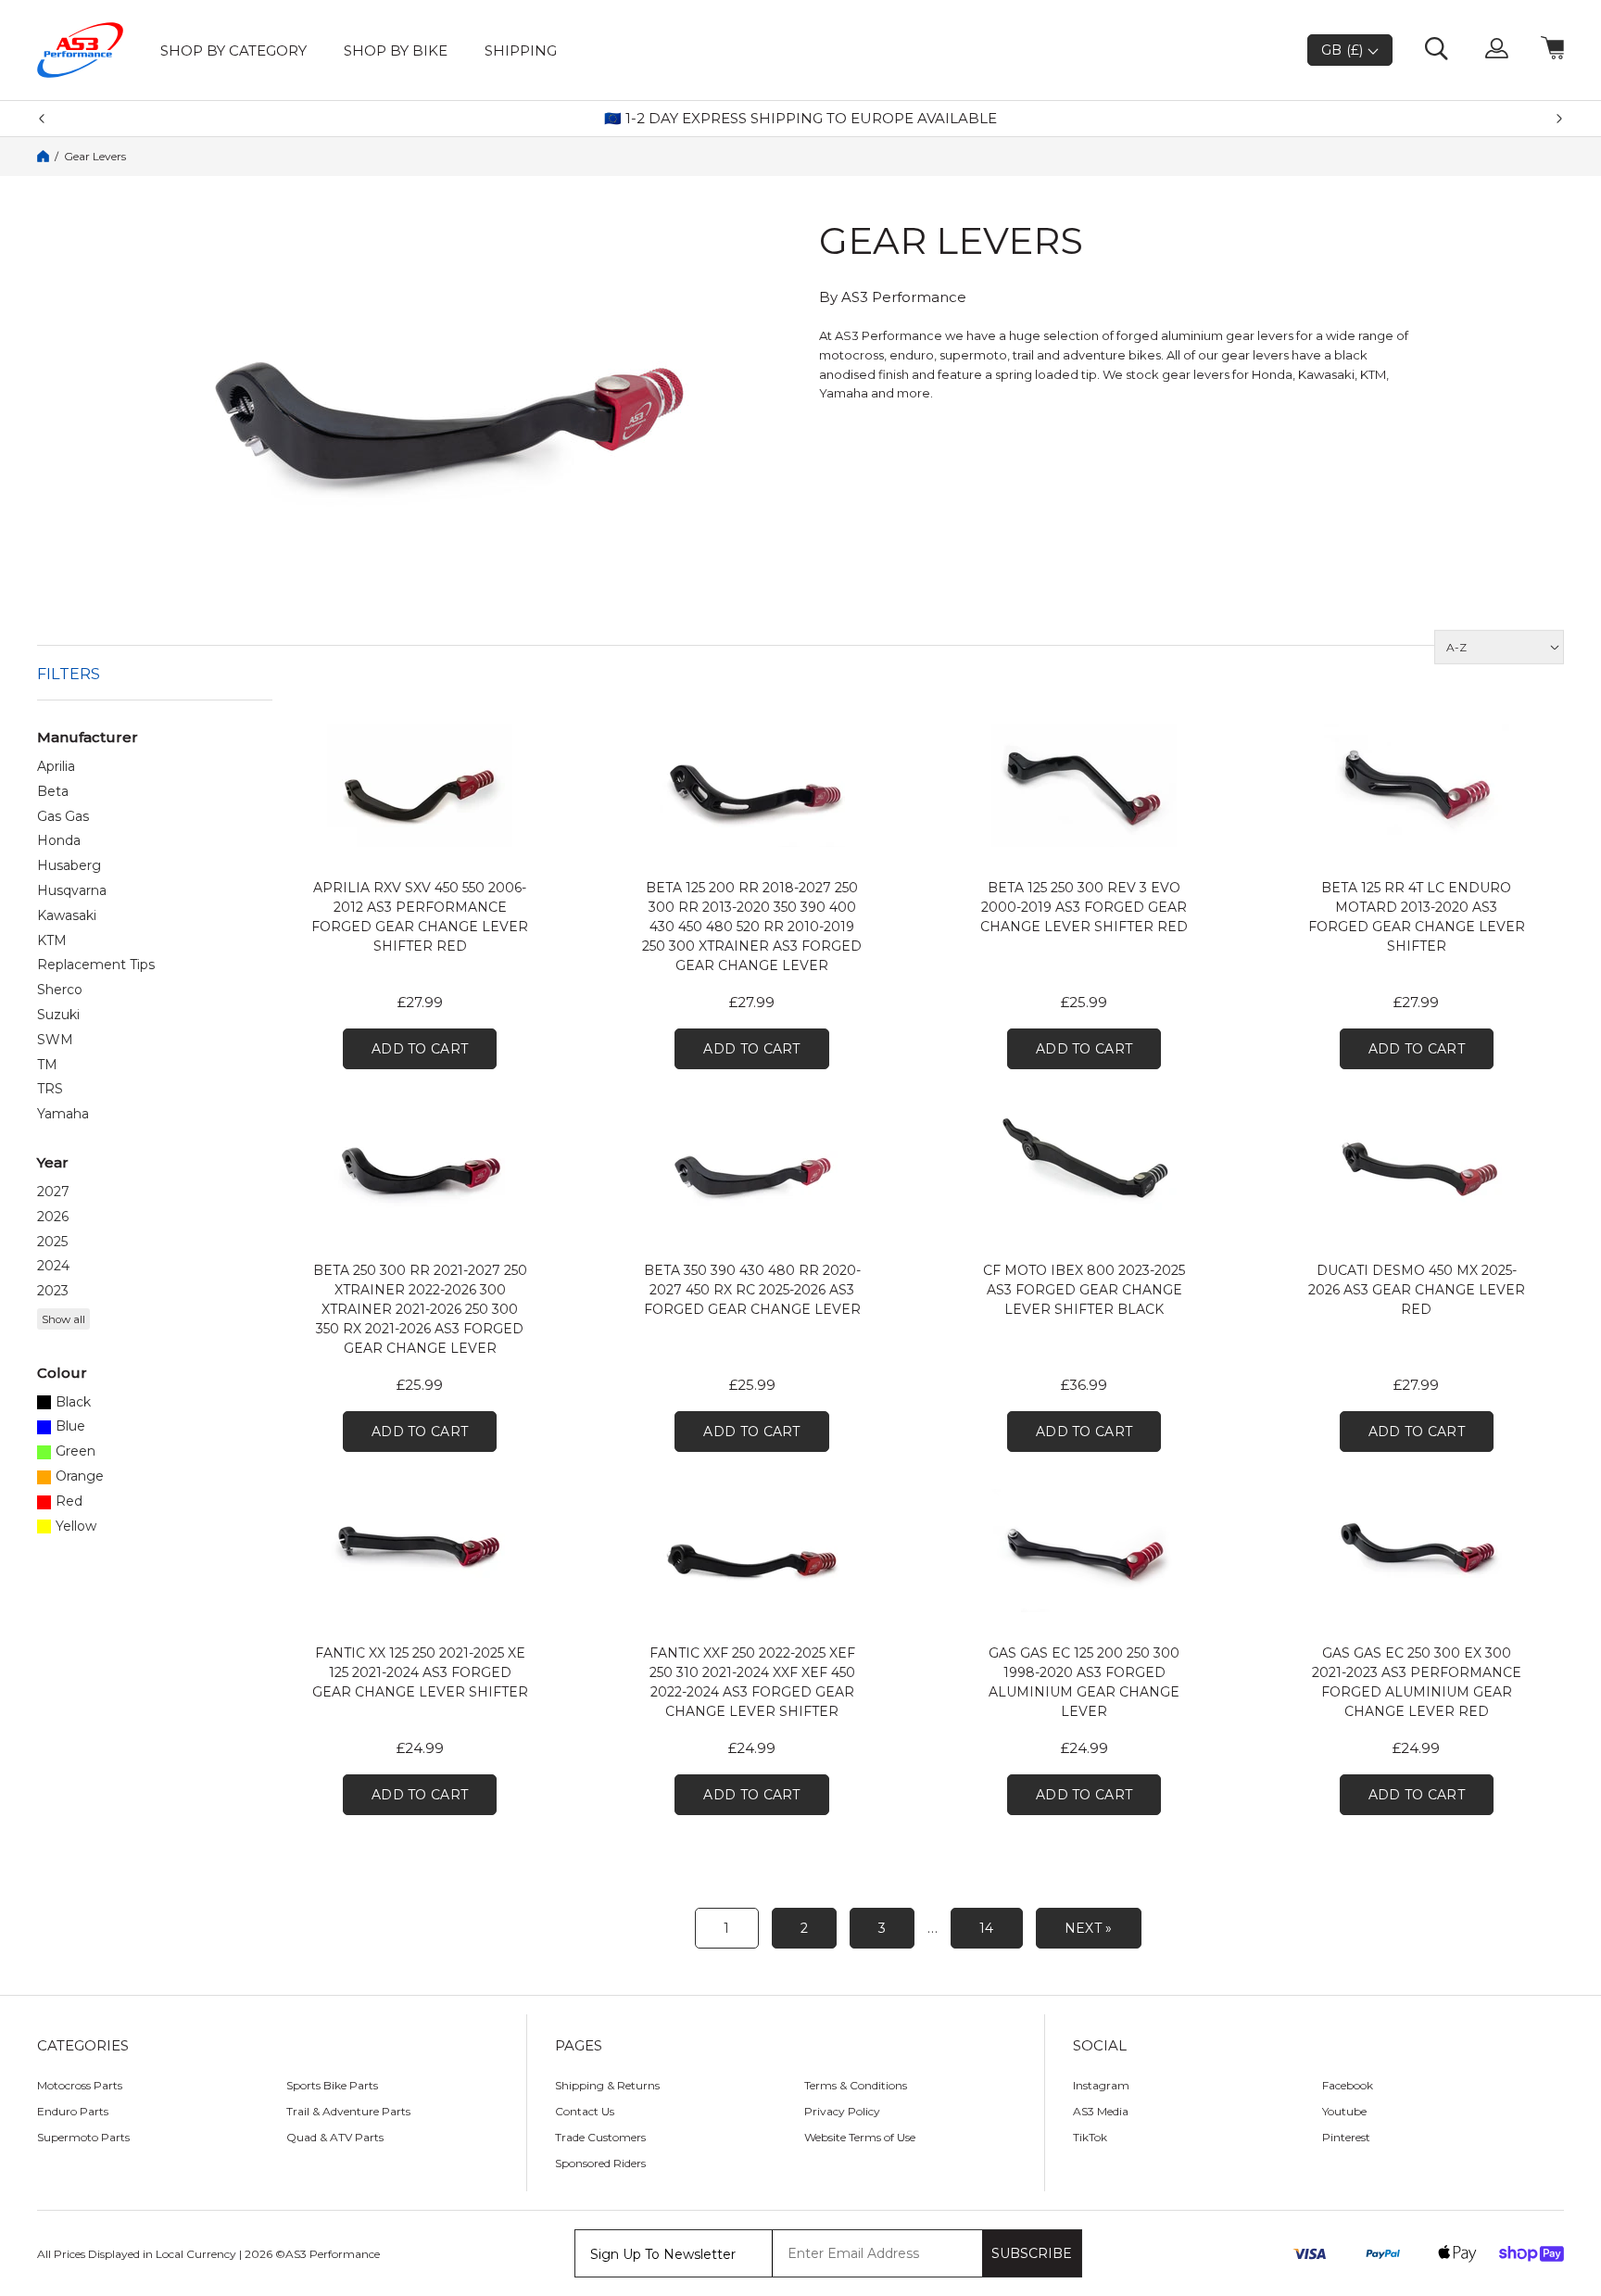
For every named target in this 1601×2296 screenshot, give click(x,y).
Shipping (521, 50)
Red (69, 1501)
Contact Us (585, 2111)
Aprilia (56, 767)
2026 (53, 1217)
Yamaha (63, 1114)
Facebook (1348, 2085)
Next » (1089, 1928)
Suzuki (58, 1015)
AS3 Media (1101, 2111)
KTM (52, 941)
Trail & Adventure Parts (348, 2111)
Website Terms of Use (860, 2137)
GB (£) (1344, 50)
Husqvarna (72, 891)
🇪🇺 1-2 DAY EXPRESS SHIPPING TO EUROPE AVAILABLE (800, 119)
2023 (53, 1291)
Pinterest (1346, 2137)
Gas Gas (63, 817)
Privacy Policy (842, 2111)
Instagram (1101, 2085)
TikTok (1090, 2137)
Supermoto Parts (83, 2137)
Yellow (76, 1526)
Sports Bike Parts (332, 2085)
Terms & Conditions (856, 2085)
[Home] (43, 156)
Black (73, 1402)
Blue (70, 1426)
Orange (80, 1476)
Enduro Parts (73, 2111)
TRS (50, 1089)
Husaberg (69, 866)
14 (987, 1928)
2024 (53, 1266)
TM (47, 1065)
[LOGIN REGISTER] (1497, 50)
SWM (55, 1040)
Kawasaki (67, 916)
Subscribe (1032, 2253)
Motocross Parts (80, 2085)
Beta (53, 792)
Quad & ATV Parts (335, 2137)
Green (76, 1451)
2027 (53, 1192)
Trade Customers (600, 2137)
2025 (52, 1242)
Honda (59, 841)
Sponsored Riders (600, 2163)
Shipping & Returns (607, 2085)
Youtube (1344, 2111)
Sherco (60, 990)
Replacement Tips (96, 965)
